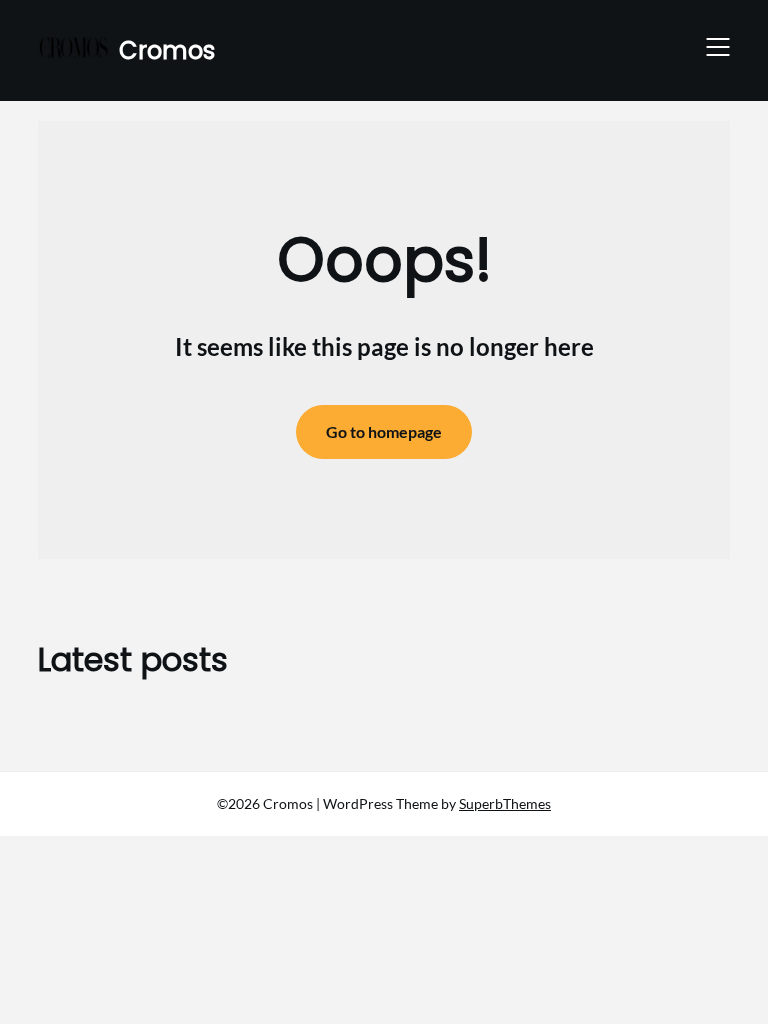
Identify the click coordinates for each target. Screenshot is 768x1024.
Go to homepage (384, 431)
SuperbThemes (505, 803)
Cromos (167, 50)
